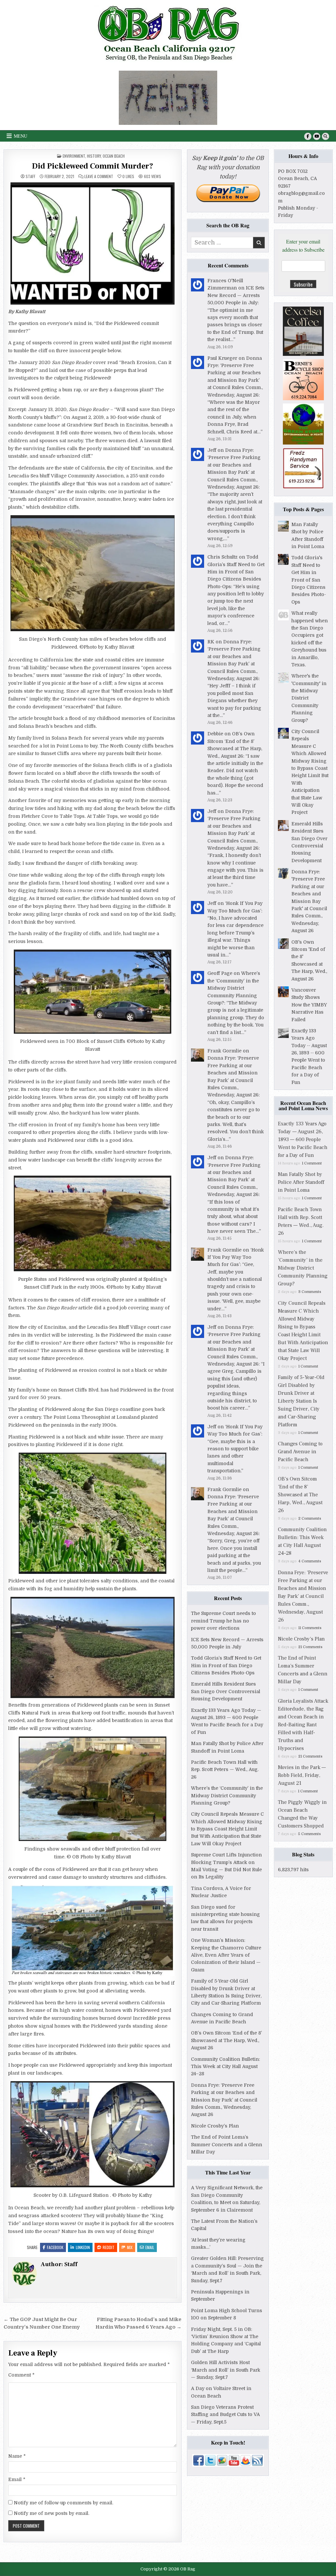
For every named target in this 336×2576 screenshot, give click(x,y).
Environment (74, 156)
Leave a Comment (99, 176)
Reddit (109, 2247)
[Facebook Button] (308, 136)
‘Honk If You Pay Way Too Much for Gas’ (236, 1257)
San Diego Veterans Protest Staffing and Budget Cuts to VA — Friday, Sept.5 (225, 2415)
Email (150, 2247)
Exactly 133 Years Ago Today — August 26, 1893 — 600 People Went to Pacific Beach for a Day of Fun (303, 1139)
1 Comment (312, 1163)
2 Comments (310, 1518)
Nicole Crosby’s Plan (215, 2126)
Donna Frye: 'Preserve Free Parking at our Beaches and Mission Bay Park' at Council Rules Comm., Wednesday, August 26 (309, 901)
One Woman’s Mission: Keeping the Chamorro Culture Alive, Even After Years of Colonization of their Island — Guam (226, 1955)
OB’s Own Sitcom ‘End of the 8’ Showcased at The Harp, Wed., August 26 (226, 2040)
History (94, 156)
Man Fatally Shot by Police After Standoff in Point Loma (301, 1182)
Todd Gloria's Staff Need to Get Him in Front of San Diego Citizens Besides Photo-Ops (309, 580)
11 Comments (310, 1628)
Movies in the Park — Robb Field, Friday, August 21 (302, 1775)
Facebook (55, 2247)
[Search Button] (325, 136)
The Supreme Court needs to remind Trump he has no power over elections (223, 1621)
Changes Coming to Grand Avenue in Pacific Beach (300, 1452)
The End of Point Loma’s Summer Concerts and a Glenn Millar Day (227, 2144)
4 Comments (310, 1561)
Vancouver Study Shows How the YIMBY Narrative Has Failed (309, 1005)
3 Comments (310, 1292)
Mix (130, 2247)
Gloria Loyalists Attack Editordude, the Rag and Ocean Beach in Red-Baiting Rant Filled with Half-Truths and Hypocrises (303, 1725)
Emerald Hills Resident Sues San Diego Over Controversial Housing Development (226, 1691)
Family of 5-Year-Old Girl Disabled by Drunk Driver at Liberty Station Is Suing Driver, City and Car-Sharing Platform (301, 1401)
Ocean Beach (114, 156)
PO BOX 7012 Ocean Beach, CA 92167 (297, 179)
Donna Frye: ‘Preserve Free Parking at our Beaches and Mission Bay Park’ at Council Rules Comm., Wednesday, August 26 (224, 2100)
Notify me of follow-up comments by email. (63, 2503)
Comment (21, 2375)
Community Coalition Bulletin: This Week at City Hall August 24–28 (225, 2067)
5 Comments (309, 1834)
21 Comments (310, 1647)
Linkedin (83, 2247)
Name (17, 2456)
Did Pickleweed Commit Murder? (93, 166)
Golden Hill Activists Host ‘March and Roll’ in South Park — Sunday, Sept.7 (226, 2370)
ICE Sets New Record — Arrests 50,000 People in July (236, 295)
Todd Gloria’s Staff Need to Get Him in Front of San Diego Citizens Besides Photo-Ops (236, 572)
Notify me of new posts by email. (52, 2513)
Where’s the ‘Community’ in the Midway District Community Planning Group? (234, 988)
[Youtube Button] (317, 136)
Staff (31, 176)
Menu (21, 136)
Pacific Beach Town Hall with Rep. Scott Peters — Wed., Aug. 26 (225, 1770)
